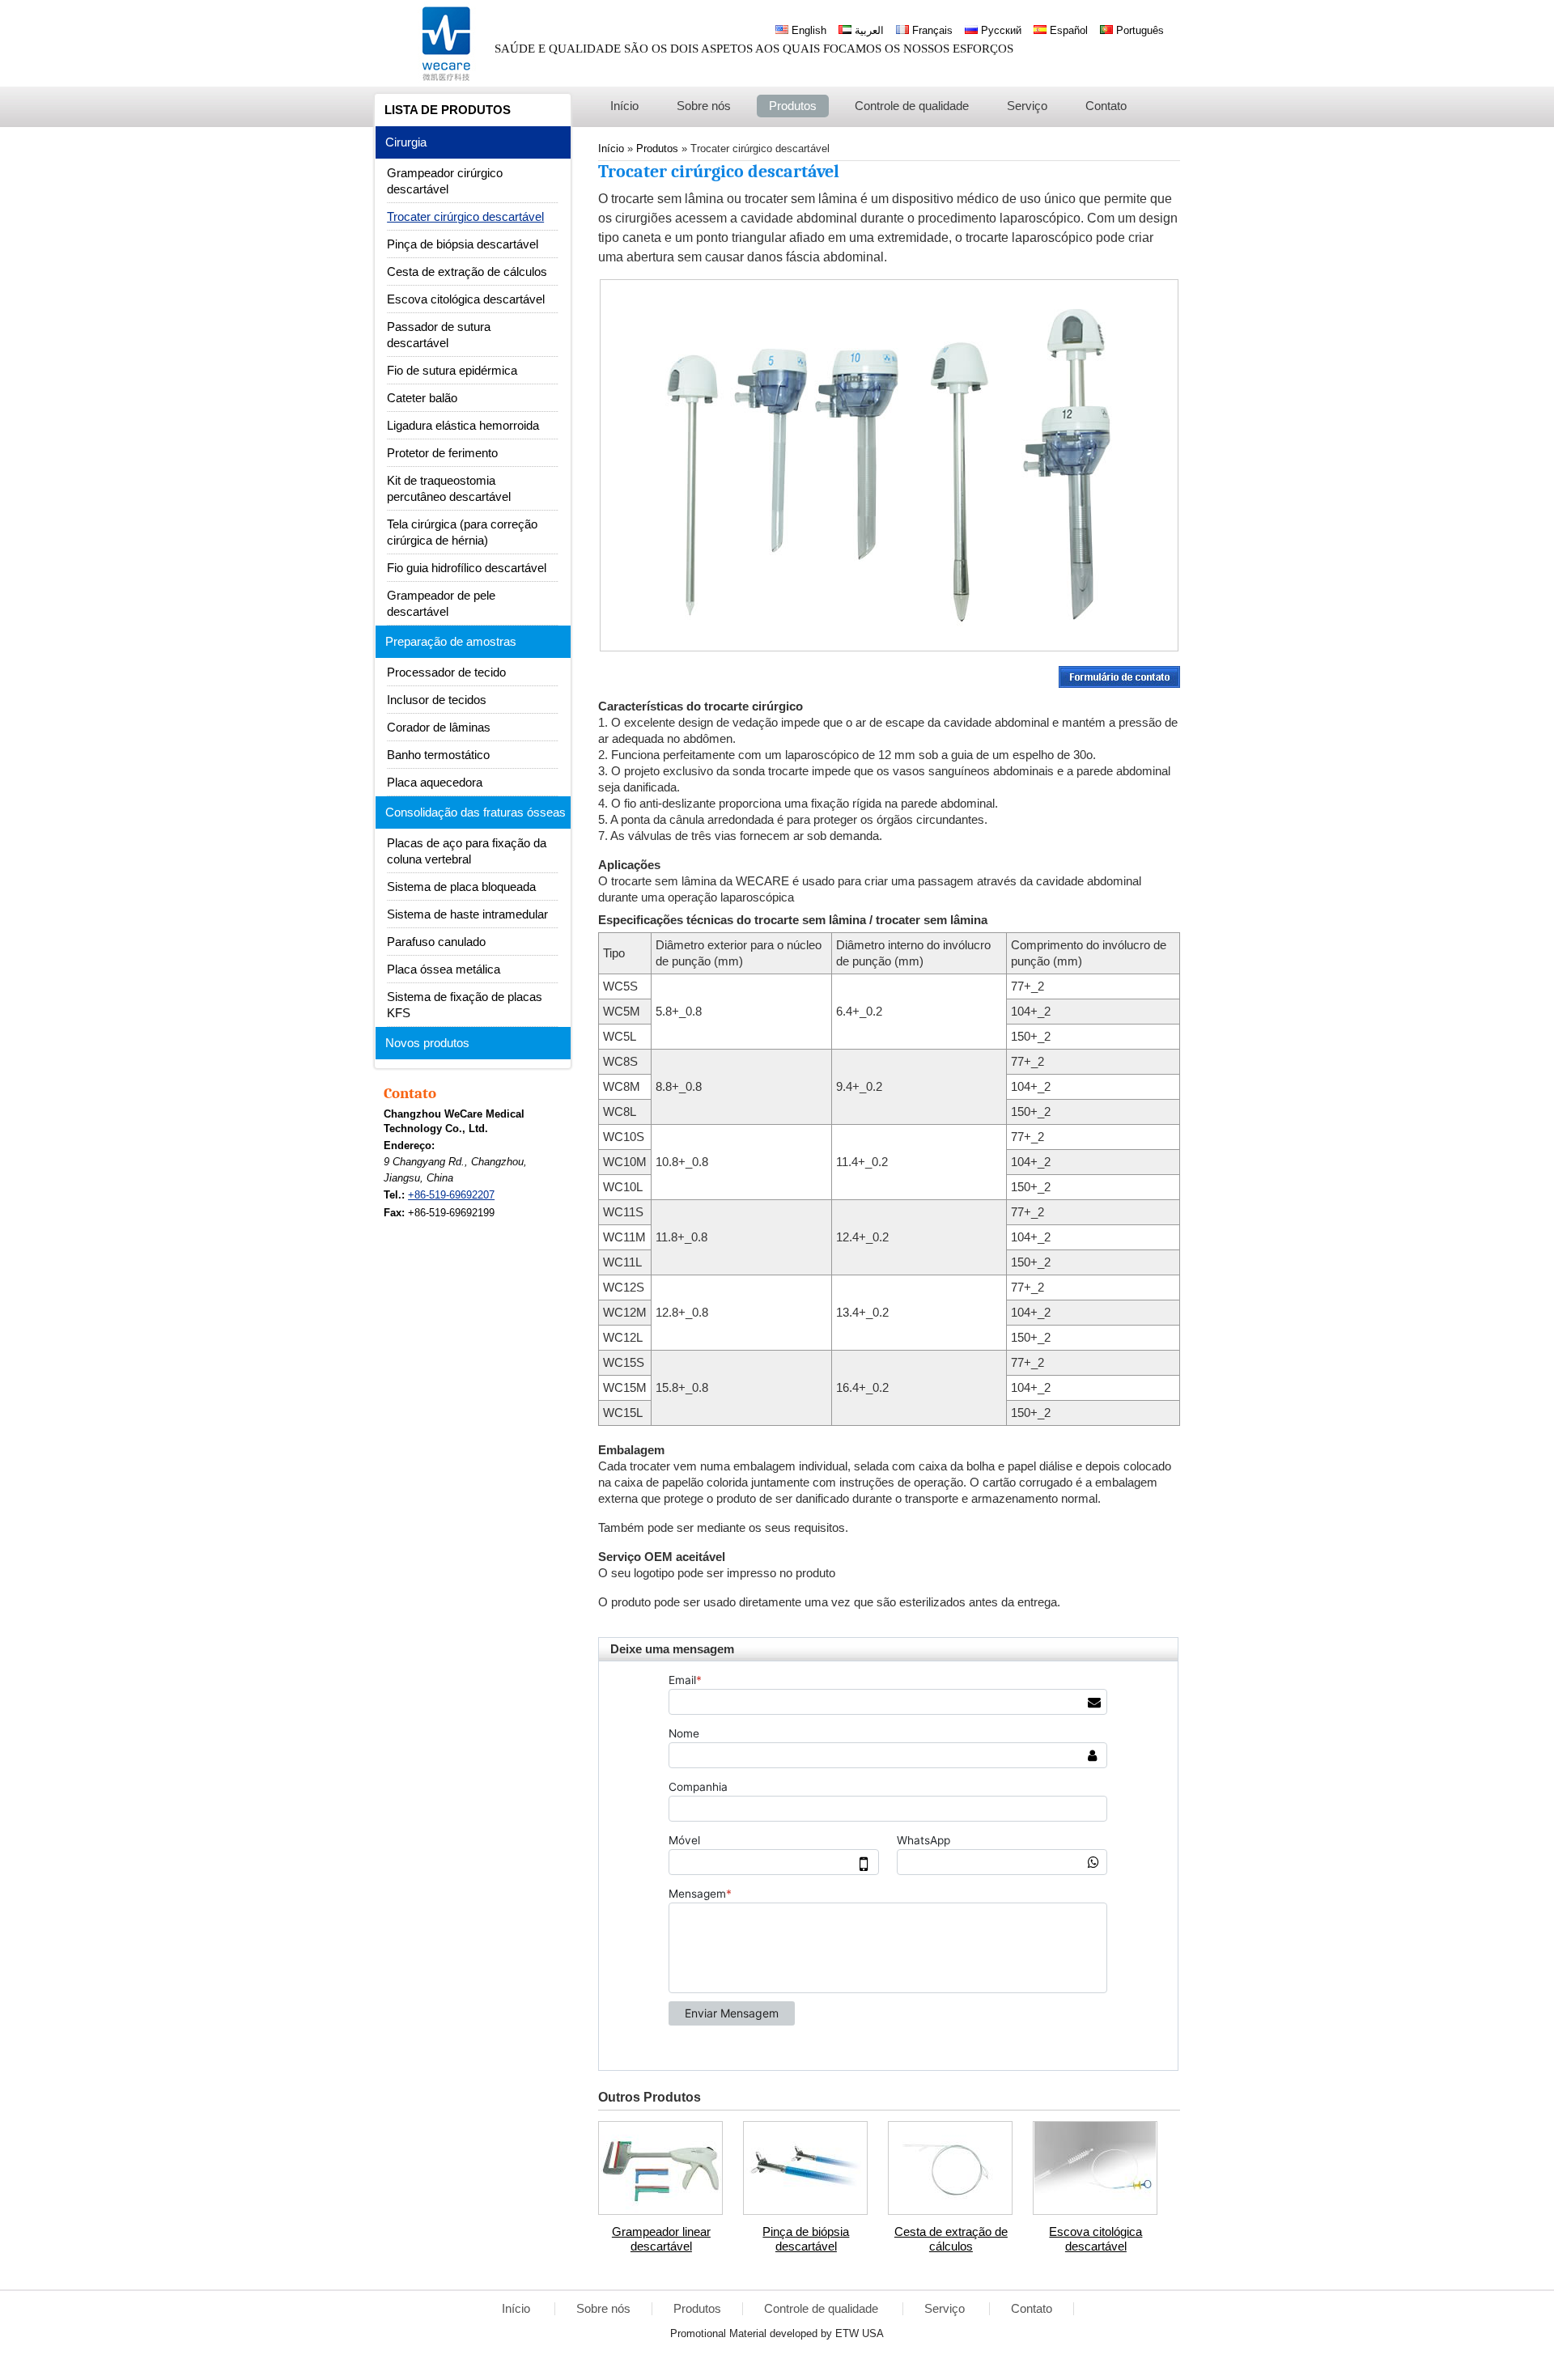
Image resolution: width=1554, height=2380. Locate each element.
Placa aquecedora (435, 783)
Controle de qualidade (823, 2309)
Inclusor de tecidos (437, 700)
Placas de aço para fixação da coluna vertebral (467, 851)
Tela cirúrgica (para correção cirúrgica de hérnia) (462, 532)
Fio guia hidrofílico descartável (467, 568)
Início (518, 2309)
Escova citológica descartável (1095, 2239)
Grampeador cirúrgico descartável (445, 181)
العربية (868, 30)
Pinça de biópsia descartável (806, 2239)
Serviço (946, 2309)
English (807, 30)
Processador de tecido (446, 672)
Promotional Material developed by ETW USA (777, 2333)
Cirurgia (406, 142)
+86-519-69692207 (451, 1195)
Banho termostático (438, 755)
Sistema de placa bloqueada (461, 887)
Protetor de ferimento (442, 453)
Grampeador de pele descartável (441, 604)
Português (1138, 30)
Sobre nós (603, 2309)
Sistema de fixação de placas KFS (465, 1005)
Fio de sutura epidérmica (452, 371)
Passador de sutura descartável (439, 335)
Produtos (697, 2309)
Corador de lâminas (439, 728)
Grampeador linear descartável (661, 2239)
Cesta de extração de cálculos (951, 2239)
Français (931, 30)
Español (1067, 30)
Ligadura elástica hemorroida (463, 426)
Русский (1000, 30)
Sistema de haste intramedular (467, 914)
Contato (410, 1093)
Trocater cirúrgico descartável (465, 217)
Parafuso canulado (436, 942)
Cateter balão (422, 398)
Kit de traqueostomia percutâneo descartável (449, 489)
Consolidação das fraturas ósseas (476, 812)
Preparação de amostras (451, 642)
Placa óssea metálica (444, 969)
